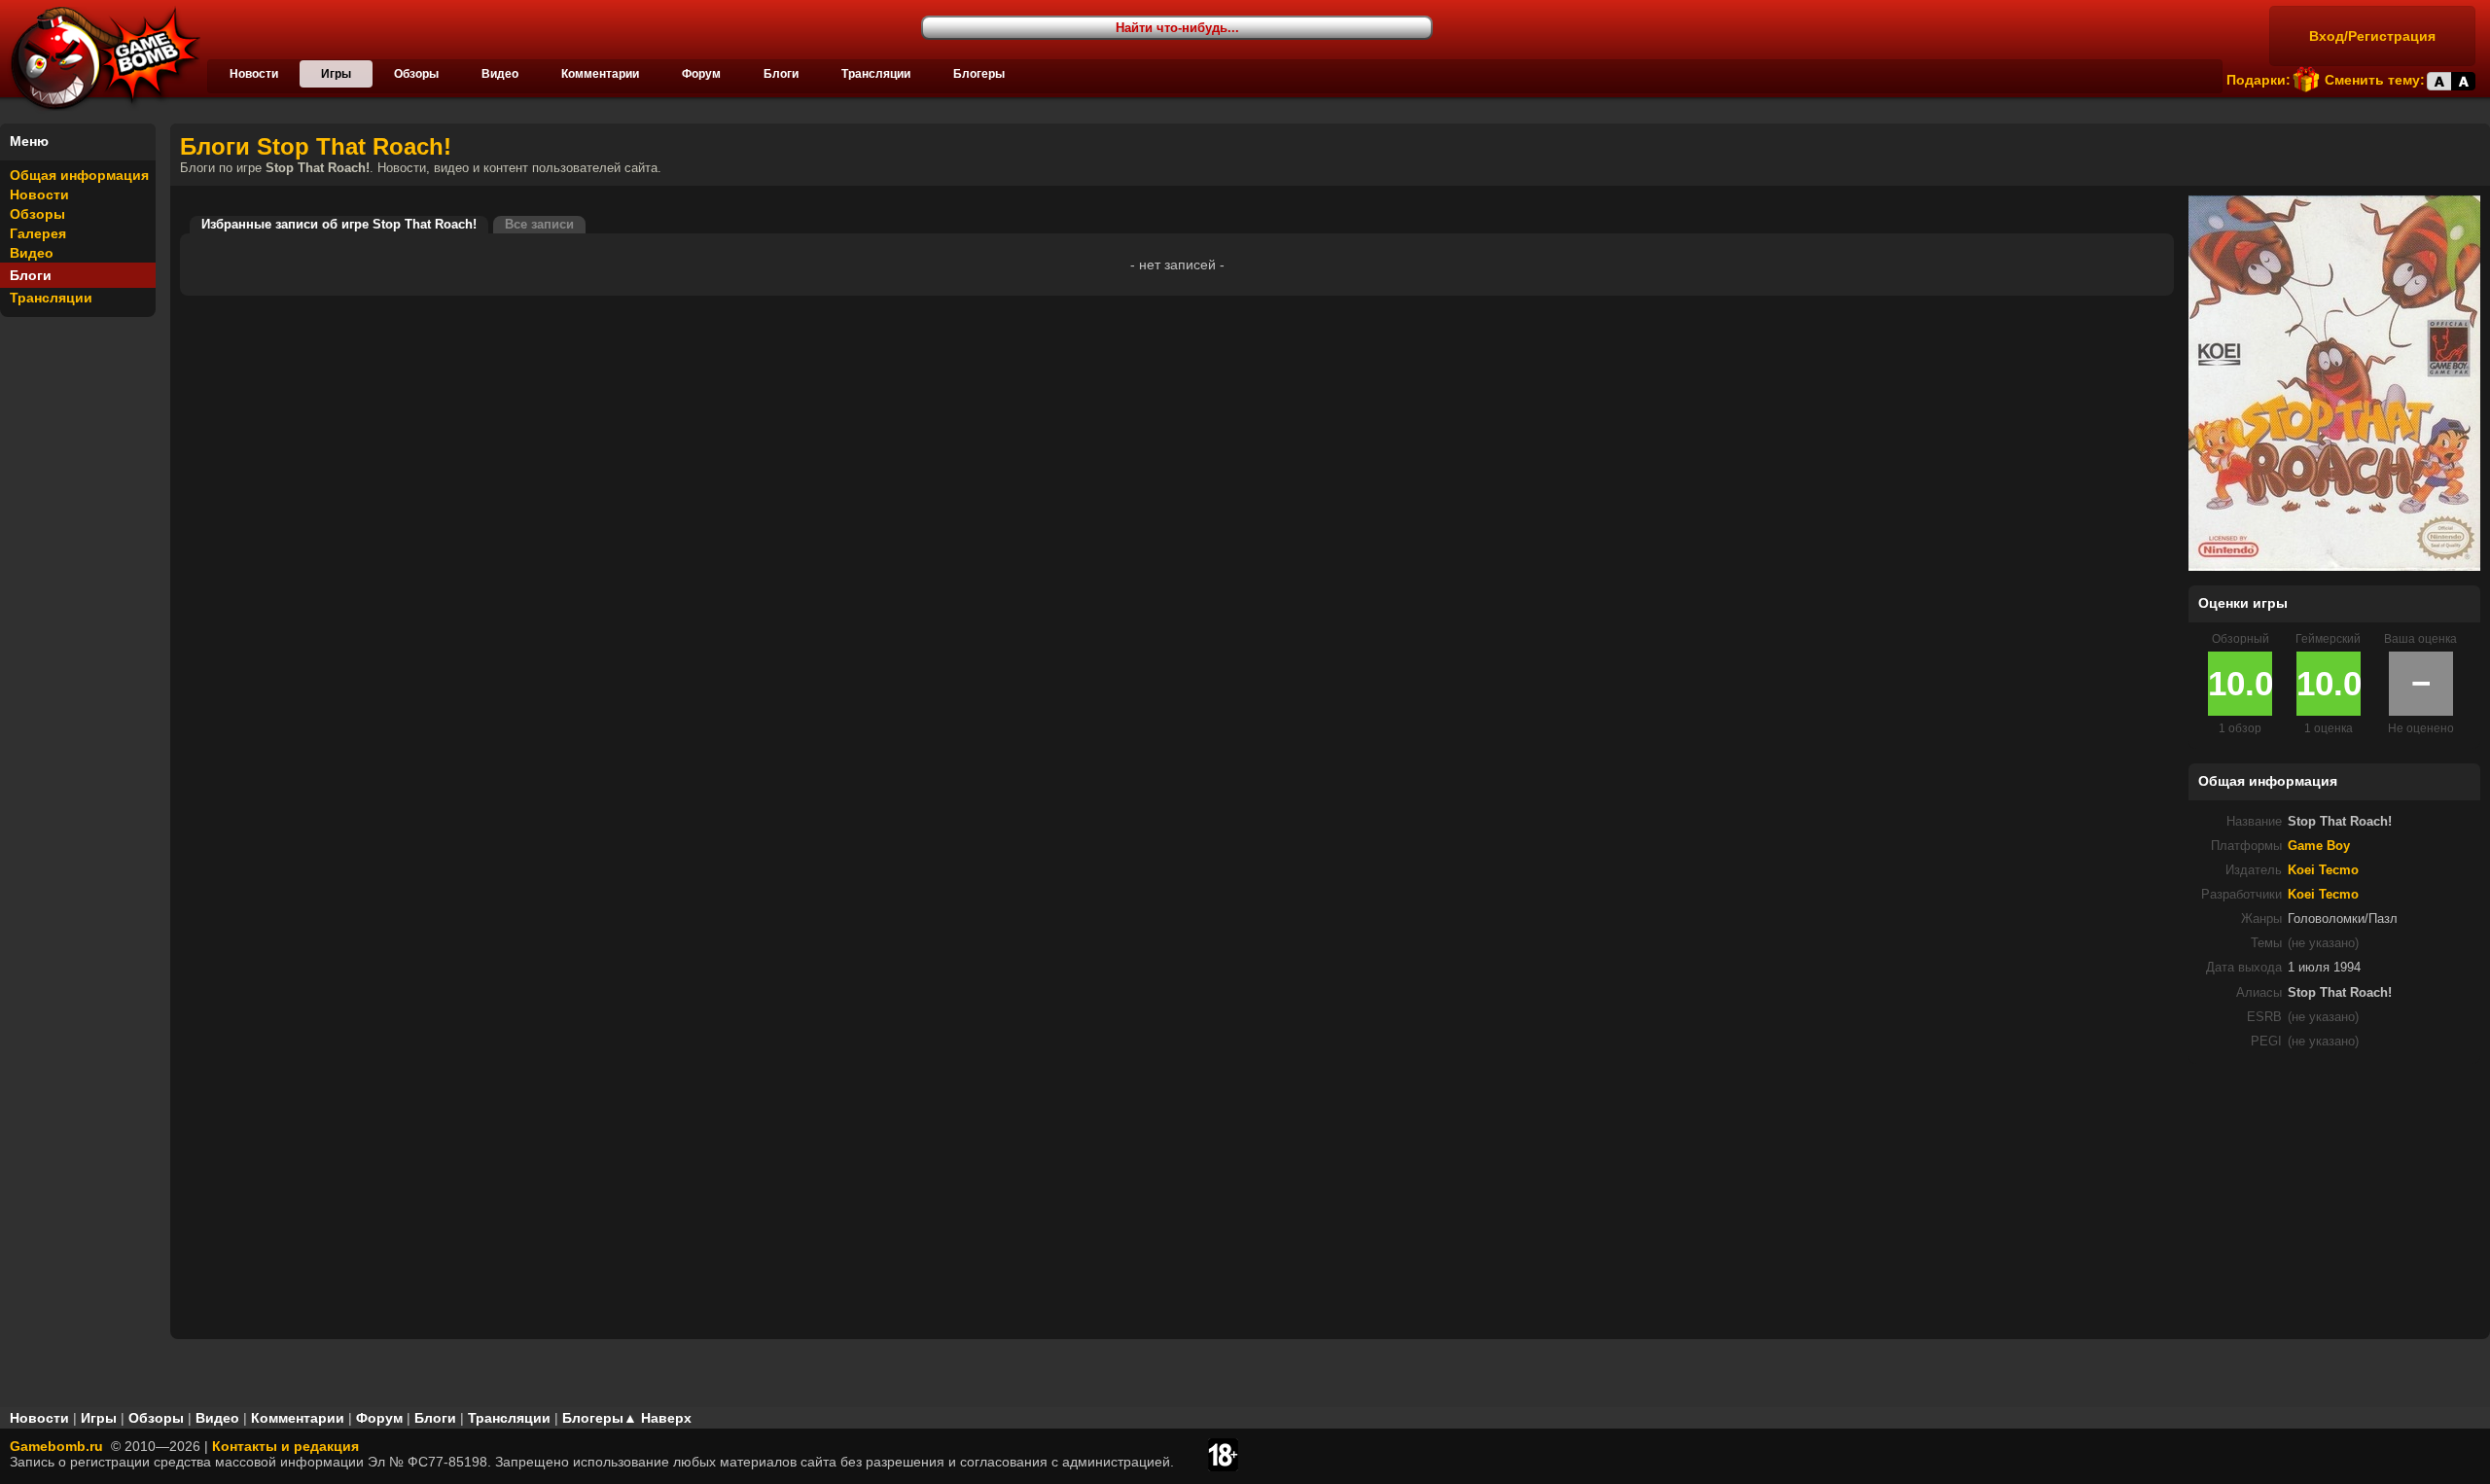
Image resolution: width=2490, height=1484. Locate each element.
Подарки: (2259, 80)
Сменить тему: (2375, 80)
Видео (500, 74)
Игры (336, 74)
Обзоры (416, 74)
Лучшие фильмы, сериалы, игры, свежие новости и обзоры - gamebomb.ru (100, 58)
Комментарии (600, 74)
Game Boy (2319, 846)
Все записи (539, 225)
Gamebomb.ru (56, 1446)
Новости (254, 74)
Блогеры (979, 74)
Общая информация (79, 175)
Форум (701, 74)
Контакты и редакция (285, 1446)
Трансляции (876, 74)
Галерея (38, 233)
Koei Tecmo (2323, 870)
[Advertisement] (2334, 1200)
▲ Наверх (658, 1418)
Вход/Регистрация (2372, 36)
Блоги (781, 74)
